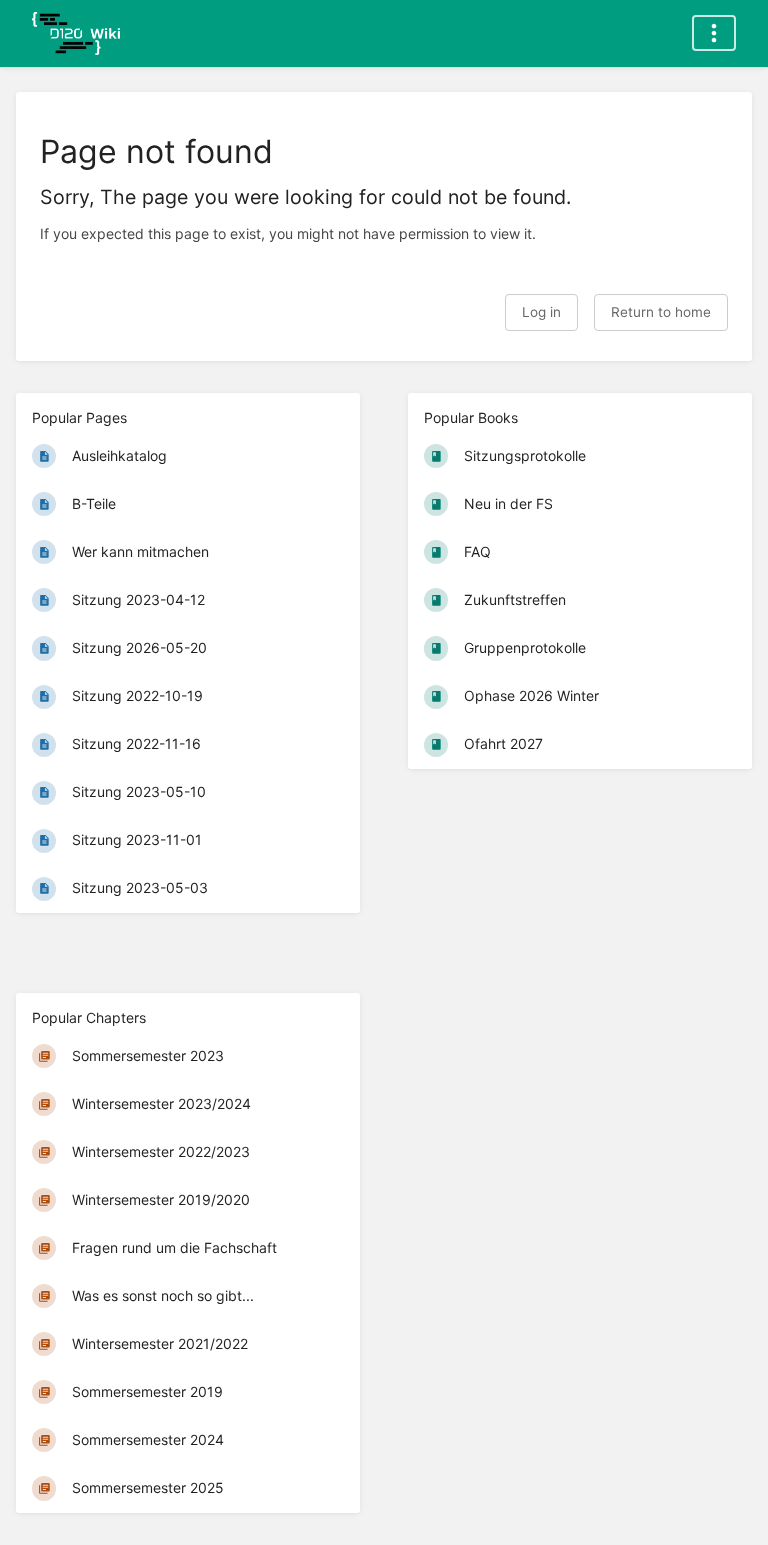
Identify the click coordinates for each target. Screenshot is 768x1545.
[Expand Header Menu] (714, 33)
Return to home (661, 312)
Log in (541, 312)
